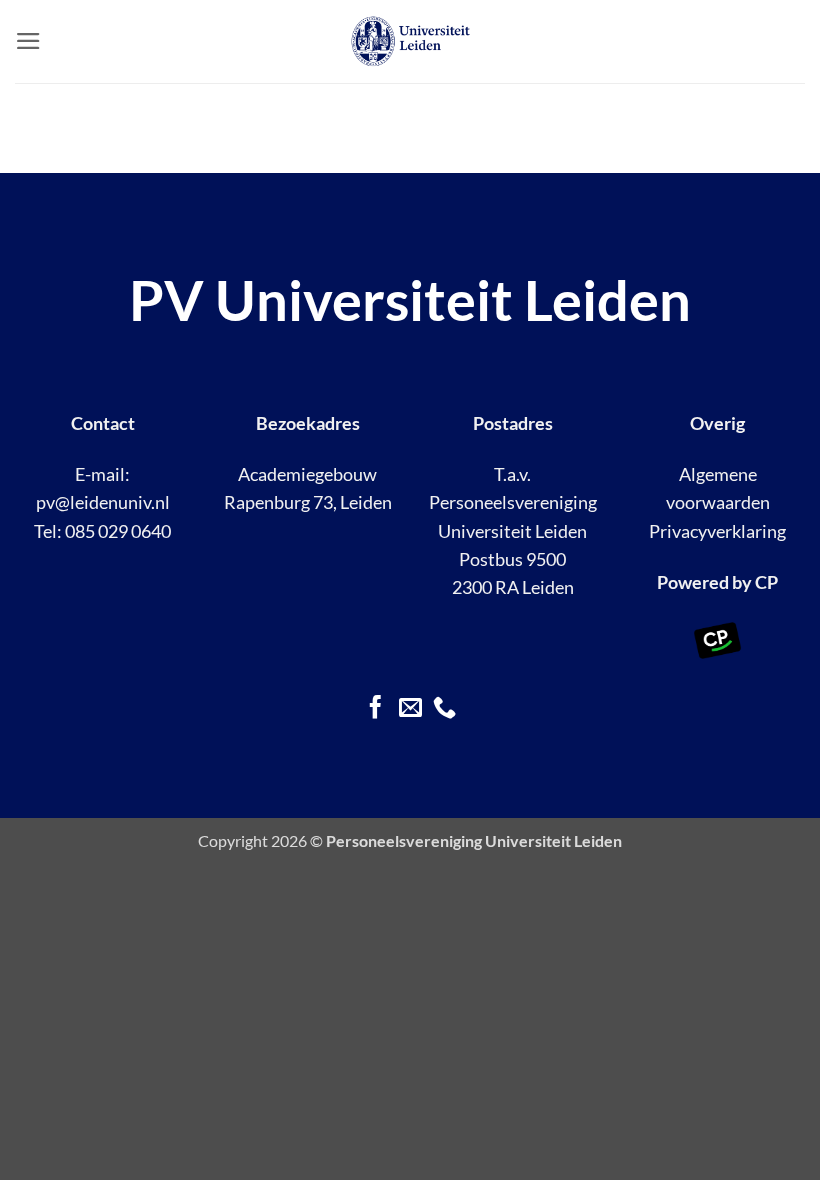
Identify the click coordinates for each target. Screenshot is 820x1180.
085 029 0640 (118, 531)
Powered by (704, 582)
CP (766, 582)
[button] (28, 41)
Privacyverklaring (717, 531)
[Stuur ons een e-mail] (409, 709)
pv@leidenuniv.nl (103, 502)
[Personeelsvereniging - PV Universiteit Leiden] (410, 41)
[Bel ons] (444, 709)
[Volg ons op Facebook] (375, 709)
